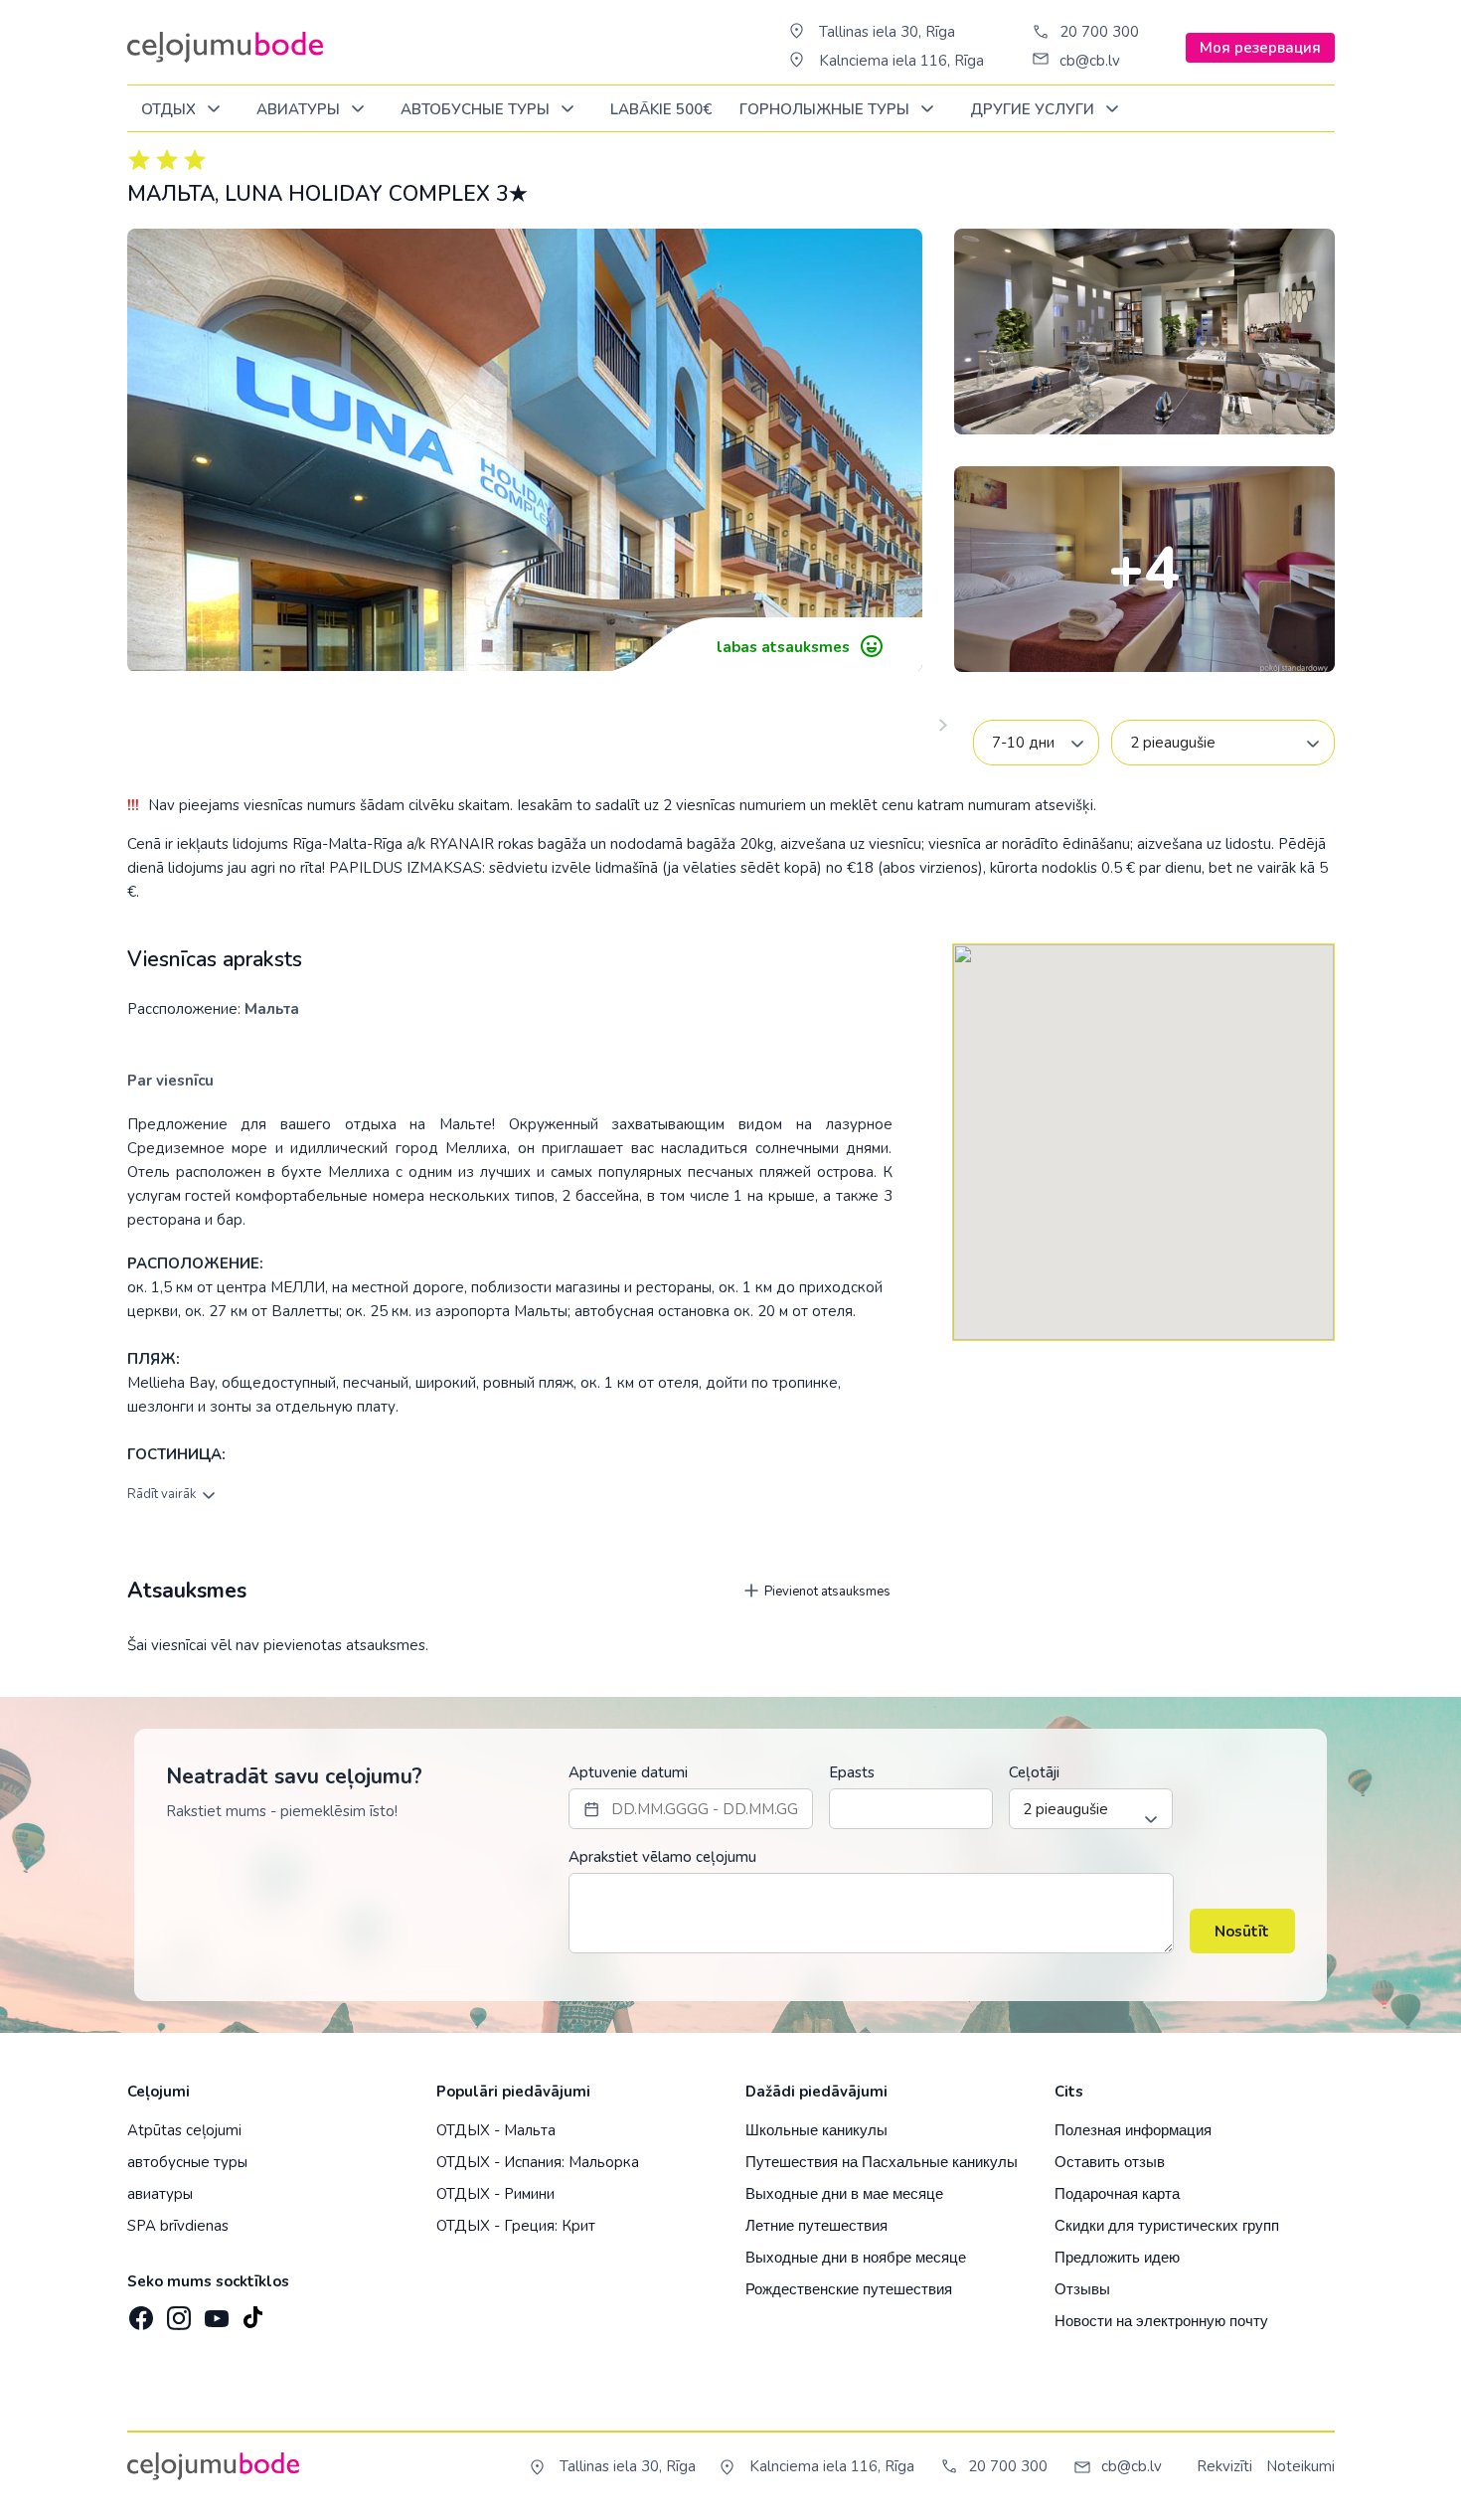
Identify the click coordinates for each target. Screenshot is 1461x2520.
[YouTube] (215, 2312)
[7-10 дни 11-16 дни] (1036, 743)
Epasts (852, 1772)
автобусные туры (187, 2162)
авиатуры (160, 2194)
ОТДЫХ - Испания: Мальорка (538, 2162)
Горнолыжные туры (826, 109)
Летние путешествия (816, 2225)
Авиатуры (300, 109)
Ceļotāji (1034, 1772)
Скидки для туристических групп (1167, 2225)
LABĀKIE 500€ (661, 109)
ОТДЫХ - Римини (495, 2194)
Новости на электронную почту (1161, 2321)
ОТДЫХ (170, 109)
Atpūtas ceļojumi (184, 2130)
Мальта (272, 1009)
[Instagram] (177, 2312)
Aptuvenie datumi (628, 1772)
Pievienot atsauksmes (826, 1592)
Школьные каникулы (816, 2130)
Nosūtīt (1242, 1932)
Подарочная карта (1117, 2193)
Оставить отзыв (1110, 2162)
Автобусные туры (477, 109)
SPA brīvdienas (178, 2226)
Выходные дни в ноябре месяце (856, 2257)
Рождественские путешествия (849, 2289)
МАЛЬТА (171, 194)
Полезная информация (1133, 2130)
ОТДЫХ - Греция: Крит (516, 2226)
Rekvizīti (1224, 2466)
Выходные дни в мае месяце (844, 2193)
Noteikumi (1300, 2466)
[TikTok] (252, 2312)
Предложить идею (1117, 2257)
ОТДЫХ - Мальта (496, 2130)
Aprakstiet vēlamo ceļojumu (662, 1857)
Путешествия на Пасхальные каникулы (882, 2162)
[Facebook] (139, 2312)
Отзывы (1082, 2289)
